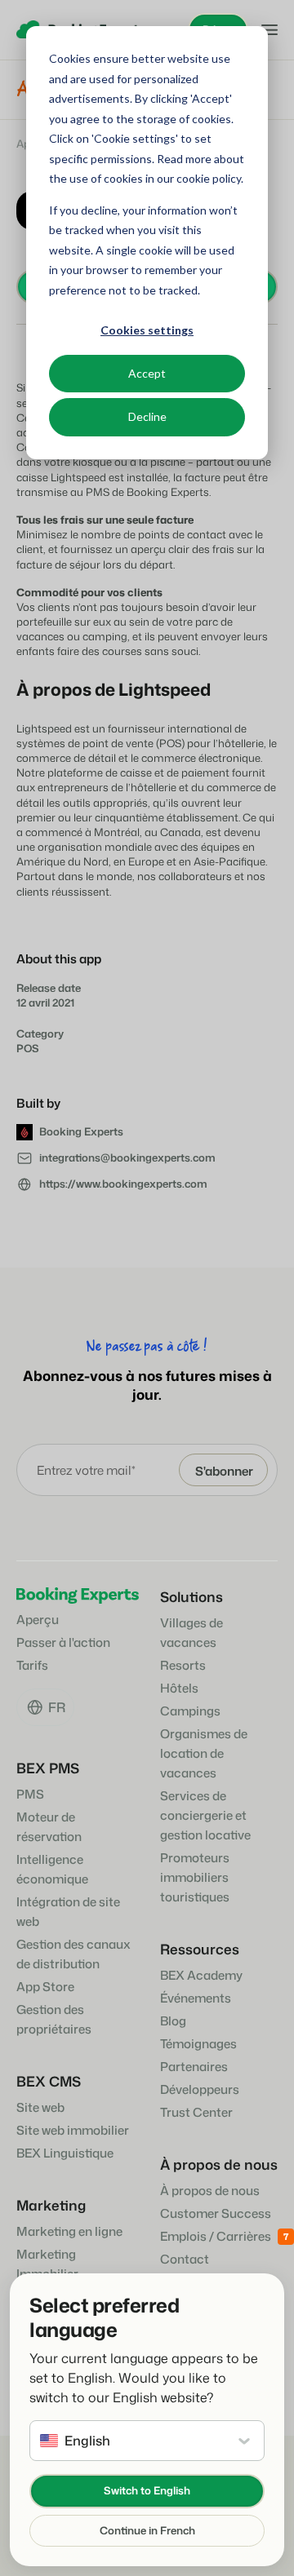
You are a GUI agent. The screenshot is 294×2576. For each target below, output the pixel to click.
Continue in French (147, 2530)
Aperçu (38, 1620)
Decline (147, 416)
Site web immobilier (73, 2130)
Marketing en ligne (69, 2231)
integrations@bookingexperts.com (127, 1157)
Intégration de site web (68, 1912)
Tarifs (32, 1665)
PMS (30, 1794)
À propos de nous (210, 2191)
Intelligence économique (52, 1869)
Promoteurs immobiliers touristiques (195, 1877)
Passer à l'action (63, 1642)
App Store (45, 1987)
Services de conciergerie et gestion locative (205, 1815)
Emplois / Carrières (216, 2236)
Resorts (183, 1665)
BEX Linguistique (65, 2153)
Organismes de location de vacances (204, 1753)
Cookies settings (147, 330)
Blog (173, 2021)
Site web (40, 2107)
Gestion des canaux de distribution (73, 1954)
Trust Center (196, 2112)
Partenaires (194, 2067)
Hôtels (179, 1688)
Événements (196, 1998)
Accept (147, 373)
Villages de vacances (192, 1633)
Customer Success (216, 2213)
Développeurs (200, 2089)
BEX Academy (201, 1975)
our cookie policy (198, 178)
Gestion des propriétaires (54, 2019)
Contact (185, 2259)
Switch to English (147, 2490)
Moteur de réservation (49, 1827)
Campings (190, 1711)
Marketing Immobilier (47, 2264)
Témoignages (198, 2044)
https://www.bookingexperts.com (123, 1184)
